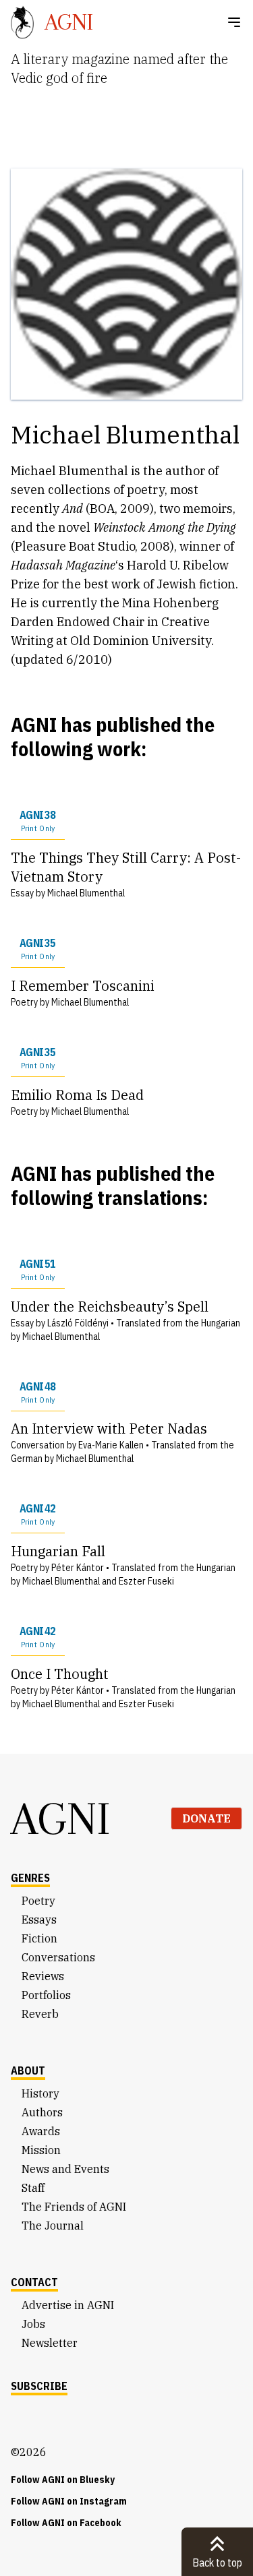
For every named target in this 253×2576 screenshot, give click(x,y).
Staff (33, 2188)
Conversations (58, 1957)
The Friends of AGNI (74, 2207)
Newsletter (50, 2343)
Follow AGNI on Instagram (69, 2501)
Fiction (39, 1938)
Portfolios (46, 1995)
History (40, 2093)
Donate (206, 1818)
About (28, 2071)
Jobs (33, 2324)
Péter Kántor (78, 1568)
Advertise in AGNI (68, 2305)
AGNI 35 (37, 949)
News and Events (65, 2169)
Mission (41, 2150)
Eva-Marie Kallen (111, 1445)
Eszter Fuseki (146, 1581)
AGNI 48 (37, 1392)
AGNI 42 (37, 1514)
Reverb (40, 2014)
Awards (41, 2131)
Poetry (38, 1901)
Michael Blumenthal (86, 893)
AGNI (61, 1818)
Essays (39, 1920)
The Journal (53, 2226)
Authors (42, 2112)
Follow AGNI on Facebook (66, 2523)
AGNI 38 (37, 821)
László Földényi (78, 1323)
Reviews (43, 1976)
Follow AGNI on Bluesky (63, 2480)
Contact (34, 2282)
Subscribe (39, 2386)
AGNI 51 (37, 1269)
